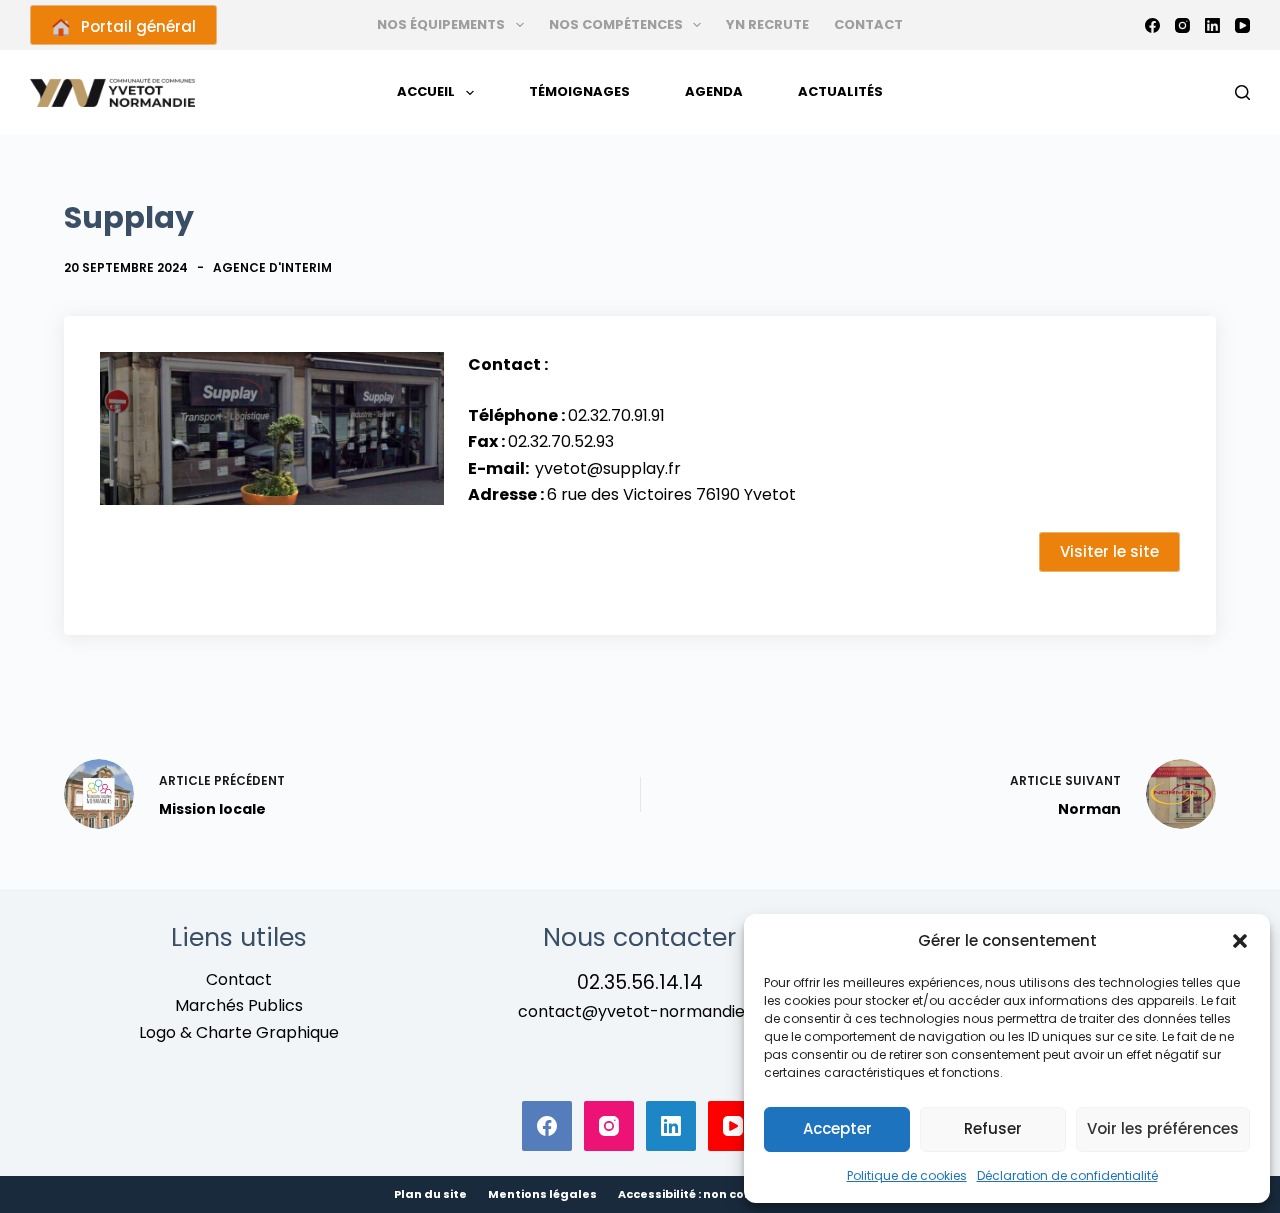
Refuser (993, 1128)
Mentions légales (542, 1194)
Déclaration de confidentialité (1067, 1175)
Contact (868, 24)
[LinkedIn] (1212, 25)
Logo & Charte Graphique (239, 1032)
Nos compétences (616, 24)
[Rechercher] (1242, 92)
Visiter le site (1109, 551)
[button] (1240, 941)
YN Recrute (767, 24)
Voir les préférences (1163, 1128)
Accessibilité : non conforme (705, 1194)
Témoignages (579, 91)
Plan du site (430, 1194)
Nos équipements (441, 24)
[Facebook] (1152, 25)
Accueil (426, 91)
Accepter (837, 1128)
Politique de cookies (907, 1175)
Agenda (714, 91)
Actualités (840, 91)
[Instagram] (1182, 25)
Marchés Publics (239, 1005)
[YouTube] (1242, 25)
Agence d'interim (272, 267)
